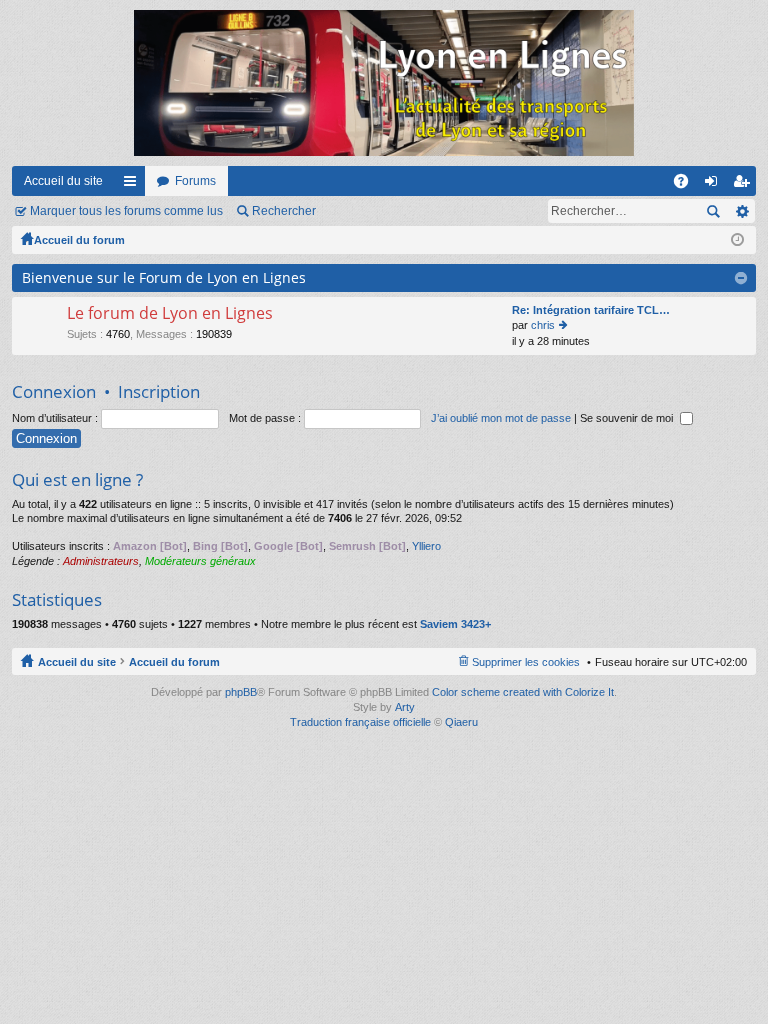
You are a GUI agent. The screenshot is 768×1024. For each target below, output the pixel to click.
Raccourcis (134, 185)
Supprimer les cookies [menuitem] (526, 662)
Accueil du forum (79, 240)
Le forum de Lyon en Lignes (170, 314)
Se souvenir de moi (628, 418)
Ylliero (426, 546)
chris (543, 325)
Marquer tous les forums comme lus (126, 211)
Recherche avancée (741, 211)
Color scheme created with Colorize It (523, 692)
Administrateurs (101, 561)
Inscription (159, 391)
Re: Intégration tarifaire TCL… (591, 310)
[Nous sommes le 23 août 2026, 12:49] (737, 240)
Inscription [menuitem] (745, 185)
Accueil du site (63, 181)
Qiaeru (461, 722)
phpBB (241, 692)
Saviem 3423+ (455, 624)
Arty (405, 707)
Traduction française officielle (360, 722)
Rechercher (284, 211)
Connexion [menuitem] (715, 185)
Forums (195, 181)
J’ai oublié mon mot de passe (501, 418)
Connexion (54, 391)
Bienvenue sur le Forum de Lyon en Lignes (164, 277)
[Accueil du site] (384, 83)
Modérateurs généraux (200, 561)
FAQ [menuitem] (687, 185)
